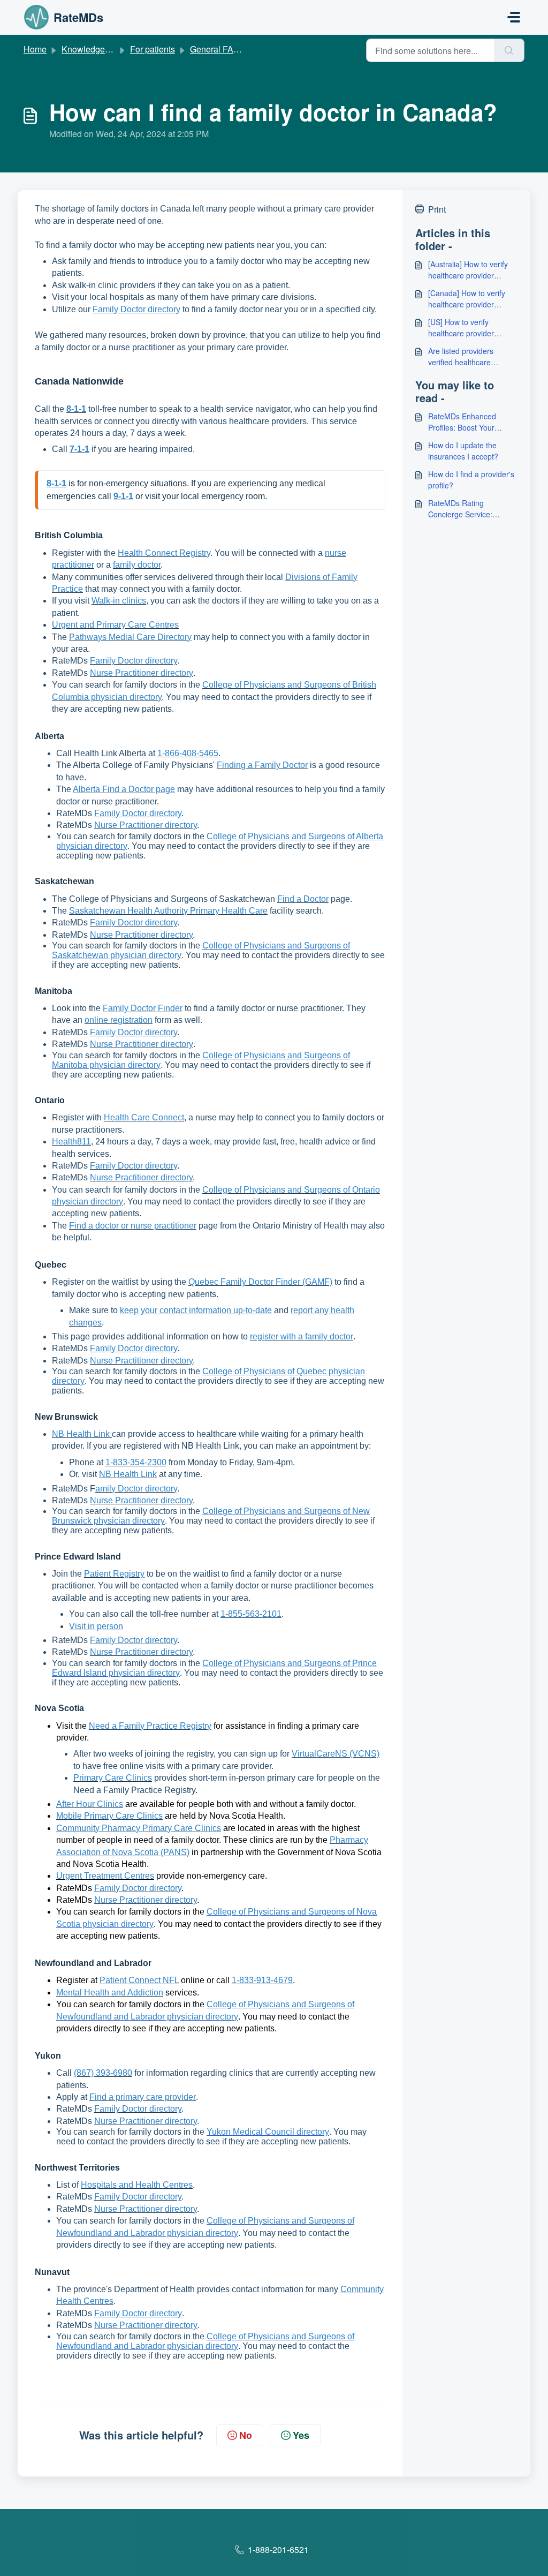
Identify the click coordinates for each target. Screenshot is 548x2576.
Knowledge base (94, 49)
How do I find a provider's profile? (471, 480)
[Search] (509, 50)
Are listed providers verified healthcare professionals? (461, 357)
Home (35, 49)
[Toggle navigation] (514, 17)
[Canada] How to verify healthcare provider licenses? (467, 299)
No (246, 2435)
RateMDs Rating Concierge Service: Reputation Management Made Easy (470, 509)
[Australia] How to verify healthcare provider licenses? (468, 270)
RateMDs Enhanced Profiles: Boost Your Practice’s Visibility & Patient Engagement (463, 422)
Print (437, 209)
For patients (153, 49)
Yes (301, 2435)
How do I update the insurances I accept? (463, 451)
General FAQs (217, 49)
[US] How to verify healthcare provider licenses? (461, 328)
